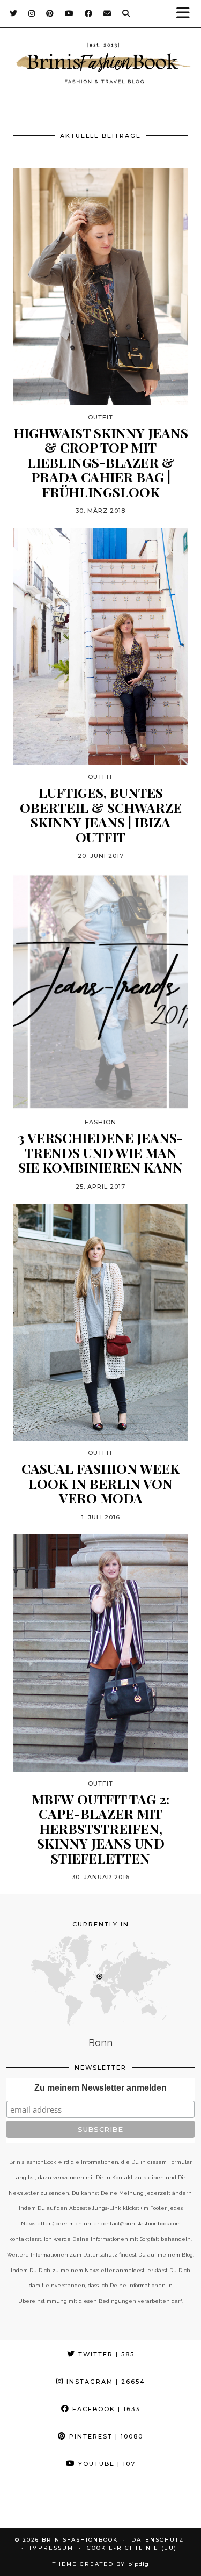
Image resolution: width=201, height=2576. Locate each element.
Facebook (105, 2409)
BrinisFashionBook (80, 2540)
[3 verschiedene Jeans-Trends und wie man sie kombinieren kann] (100, 992)
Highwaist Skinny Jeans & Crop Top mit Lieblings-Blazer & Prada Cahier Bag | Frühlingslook (101, 462)
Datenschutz (158, 2540)
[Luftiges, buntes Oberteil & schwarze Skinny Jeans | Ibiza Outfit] (100, 646)
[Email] (107, 13)
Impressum (51, 2548)
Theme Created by (101, 2564)
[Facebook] (89, 13)
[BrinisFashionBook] (100, 65)
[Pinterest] (50, 13)
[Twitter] (14, 13)
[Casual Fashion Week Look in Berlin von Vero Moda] (100, 1322)
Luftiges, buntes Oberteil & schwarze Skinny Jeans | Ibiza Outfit (101, 814)
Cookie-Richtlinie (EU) (132, 2548)
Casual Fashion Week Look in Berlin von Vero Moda (100, 1483)
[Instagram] (32, 13)
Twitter (105, 2354)
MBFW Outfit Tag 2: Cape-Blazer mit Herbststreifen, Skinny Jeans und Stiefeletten (100, 1829)
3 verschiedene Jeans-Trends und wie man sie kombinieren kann (100, 1152)
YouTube (106, 2464)
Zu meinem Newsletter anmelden (100, 2088)
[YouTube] (69, 13)
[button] (187, 14)
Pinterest (105, 2436)
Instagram (105, 2382)
